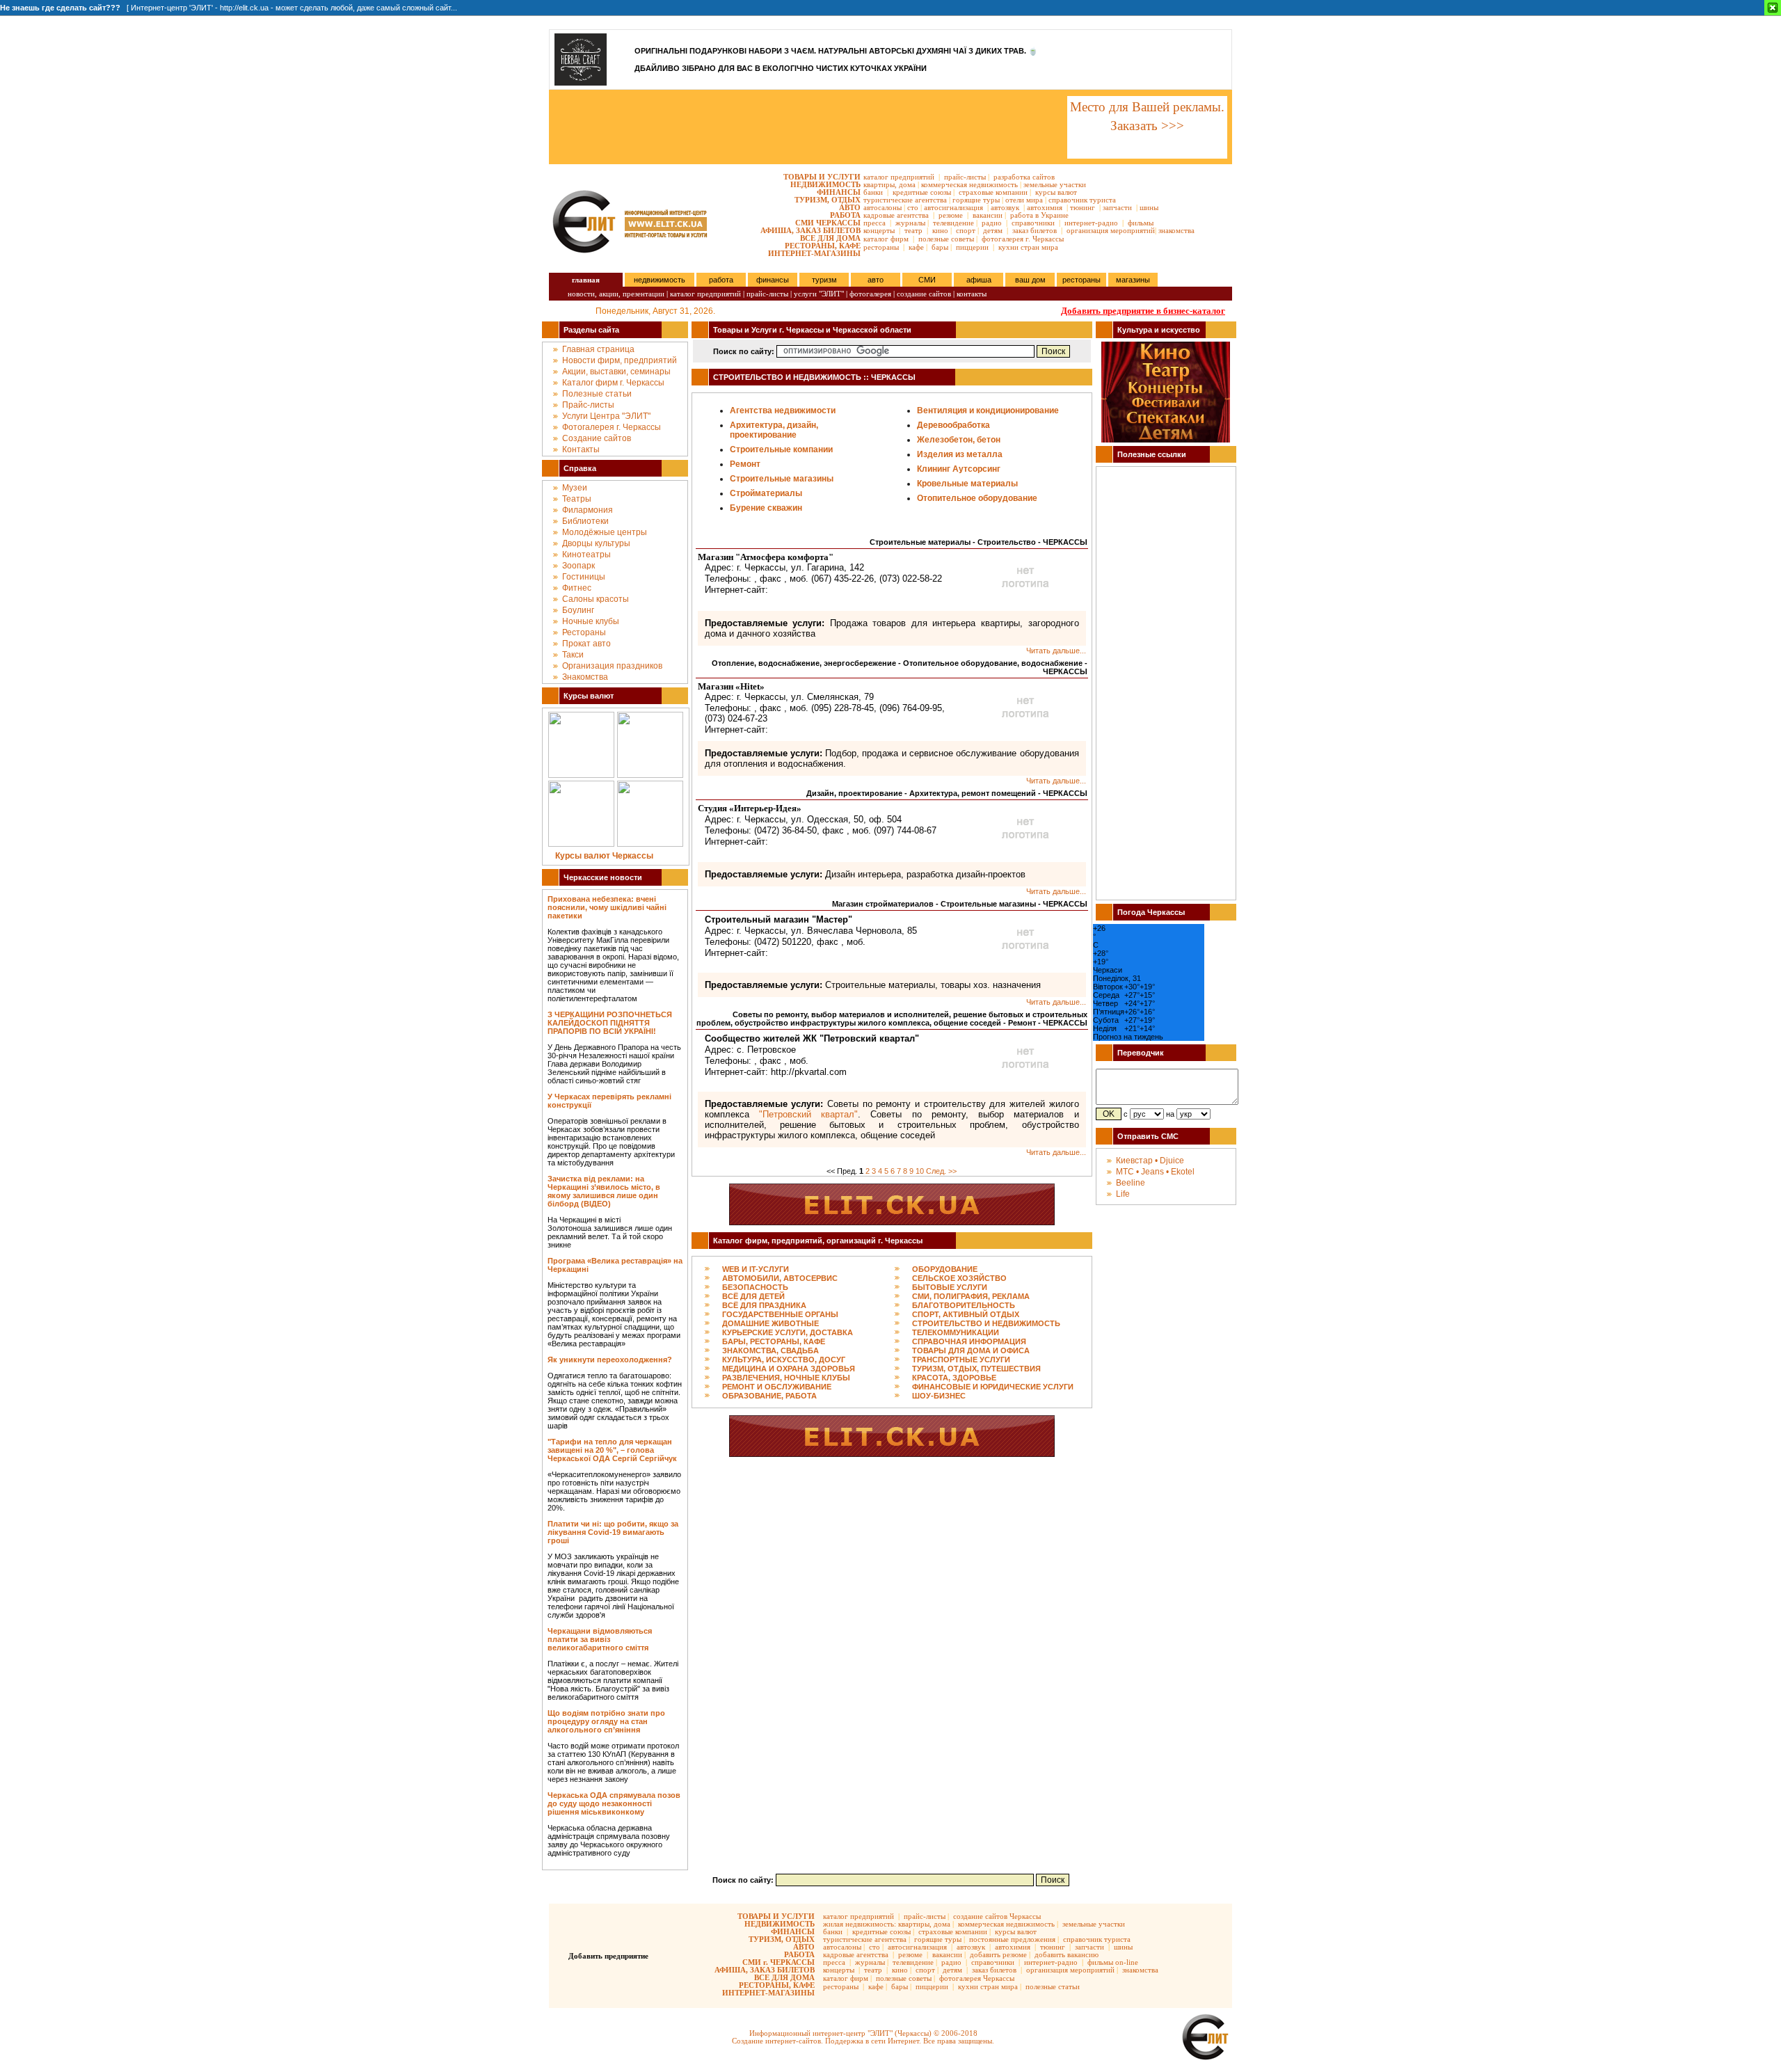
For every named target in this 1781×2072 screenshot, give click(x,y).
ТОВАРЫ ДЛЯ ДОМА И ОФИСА (971, 1350)
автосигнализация (953, 207)
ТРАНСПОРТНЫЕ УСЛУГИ (961, 1360)
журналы (910, 223)
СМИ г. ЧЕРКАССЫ (778, 1962)
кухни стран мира (1028, 247)
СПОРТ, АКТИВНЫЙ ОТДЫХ (966, 1314)
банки (873, 192)
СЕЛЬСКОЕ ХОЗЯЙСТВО (959, 1278)
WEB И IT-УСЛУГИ (756, 1269)
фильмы (1141, 223)
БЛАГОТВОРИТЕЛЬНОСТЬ (964, 1305)
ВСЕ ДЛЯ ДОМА (830, 238)
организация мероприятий (1111, 230)
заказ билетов (1035, 230)
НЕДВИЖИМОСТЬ (825, 184)
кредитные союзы (922, 192)
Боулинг (578, 610)
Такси (573, 655)
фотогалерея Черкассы (977, 1978)
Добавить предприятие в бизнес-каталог (1143, 311)
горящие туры (976, 200)
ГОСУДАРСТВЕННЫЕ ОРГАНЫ (780, 1314)
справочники (1033, 223)
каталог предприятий (899, 177)
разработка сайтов (1024, 177)
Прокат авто (586, 644)
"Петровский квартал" (808, 1114)
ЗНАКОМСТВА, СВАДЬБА (770, 1350)
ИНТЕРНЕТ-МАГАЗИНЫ (814, 253)
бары (940, 247)
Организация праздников (612, 666)
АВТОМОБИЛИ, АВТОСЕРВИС (780, 1278)
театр (913, 230)
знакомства (1176, 230)
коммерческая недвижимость (969, 184)
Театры (577, 499)
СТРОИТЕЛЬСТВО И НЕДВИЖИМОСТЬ (986, 1323)
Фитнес (577, 588)
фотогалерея (870, 294)
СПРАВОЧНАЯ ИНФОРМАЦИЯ (969, 1341)
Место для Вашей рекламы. (1147, 107)
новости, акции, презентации (616, 294)
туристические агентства (905, 200)
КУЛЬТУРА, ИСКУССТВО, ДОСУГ (784, 1360)
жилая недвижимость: (860, 1924)
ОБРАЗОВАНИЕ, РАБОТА (769, 1396)
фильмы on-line (1113, 1962)
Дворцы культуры (596, 543)
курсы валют (1056, 192)
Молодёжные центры (605, 532)
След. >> (941, 1171)
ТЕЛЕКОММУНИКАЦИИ (956, 1332)
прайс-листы (965, 177)
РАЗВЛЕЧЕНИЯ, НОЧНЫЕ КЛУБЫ (786, 1378)
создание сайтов (924, 294)
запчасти (1117, 207)
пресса (874, 223)
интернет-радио (1091, 223)
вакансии (988, 215)
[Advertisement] (807, 127)
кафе (916, 247)
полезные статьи (1053, 1986)
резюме (951, 215)
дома (907, 184)
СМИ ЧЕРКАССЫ (828, 223)
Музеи (575, 488)
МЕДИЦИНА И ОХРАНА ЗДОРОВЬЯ (789, 1369)
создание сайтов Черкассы (997, 1916)
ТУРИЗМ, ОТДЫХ (828, 200)
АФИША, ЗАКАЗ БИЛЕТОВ (810, 230)
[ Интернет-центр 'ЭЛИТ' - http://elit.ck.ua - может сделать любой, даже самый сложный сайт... (229, 8)
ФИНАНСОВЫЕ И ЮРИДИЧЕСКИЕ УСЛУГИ (993, 1387)
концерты (879, 230)
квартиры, (880, 184)
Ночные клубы (591, 621)
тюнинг (1083, 207)
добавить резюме (998, 1954)
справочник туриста (1082, 200)
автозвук (1005, 207)
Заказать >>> (1147, 126)
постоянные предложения (1012, 1939)
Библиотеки (585, 521)
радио (992, 223)
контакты (972, 294)
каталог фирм (886, 239)
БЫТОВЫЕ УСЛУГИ (950, 1287)
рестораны (881, 247)
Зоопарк (578, 566)
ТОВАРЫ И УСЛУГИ (822, 177)
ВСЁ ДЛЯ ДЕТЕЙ (753, 1296)
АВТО (850, 207)
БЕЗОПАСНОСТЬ (755, 1287)
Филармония (588, 510)
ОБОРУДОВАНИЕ (945, 1269)
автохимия (1045, 207)
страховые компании (993, 192)
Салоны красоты (596, 599)
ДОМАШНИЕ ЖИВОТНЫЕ (770, 1323)
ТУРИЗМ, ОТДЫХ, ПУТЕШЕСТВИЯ (976, 1369)
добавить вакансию (1067, 1954)
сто (913, 207)
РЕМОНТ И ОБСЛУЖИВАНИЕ (777, 1387)
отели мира (1024, 200)
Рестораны (584, 632)
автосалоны (882, 207)
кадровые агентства (896, 215)
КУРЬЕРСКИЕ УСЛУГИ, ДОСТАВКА (788, 1332)
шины (1149, 207)
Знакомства (585, 677)
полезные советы (946, 239)
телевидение (953, 223)
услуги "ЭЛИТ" (819, 294)
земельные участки (1055, 184)
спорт (966, 230)
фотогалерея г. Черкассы (1023, 239)
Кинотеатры (586, 555)
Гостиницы (584, 577)
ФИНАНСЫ (839, 192)
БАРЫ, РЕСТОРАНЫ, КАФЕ (774, 1341)
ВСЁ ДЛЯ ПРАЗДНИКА (764, 1305)
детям (993, 230)
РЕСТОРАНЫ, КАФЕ (823, 246)
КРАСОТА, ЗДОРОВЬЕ (954, 1378)
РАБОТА (845, 215)
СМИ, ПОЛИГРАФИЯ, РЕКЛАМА (971, 1296)
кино (940, 230)
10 (920, 1171)
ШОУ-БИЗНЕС (939, 1396)
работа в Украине (1039, 215)
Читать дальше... (1056, 651)
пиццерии (972, 247)
